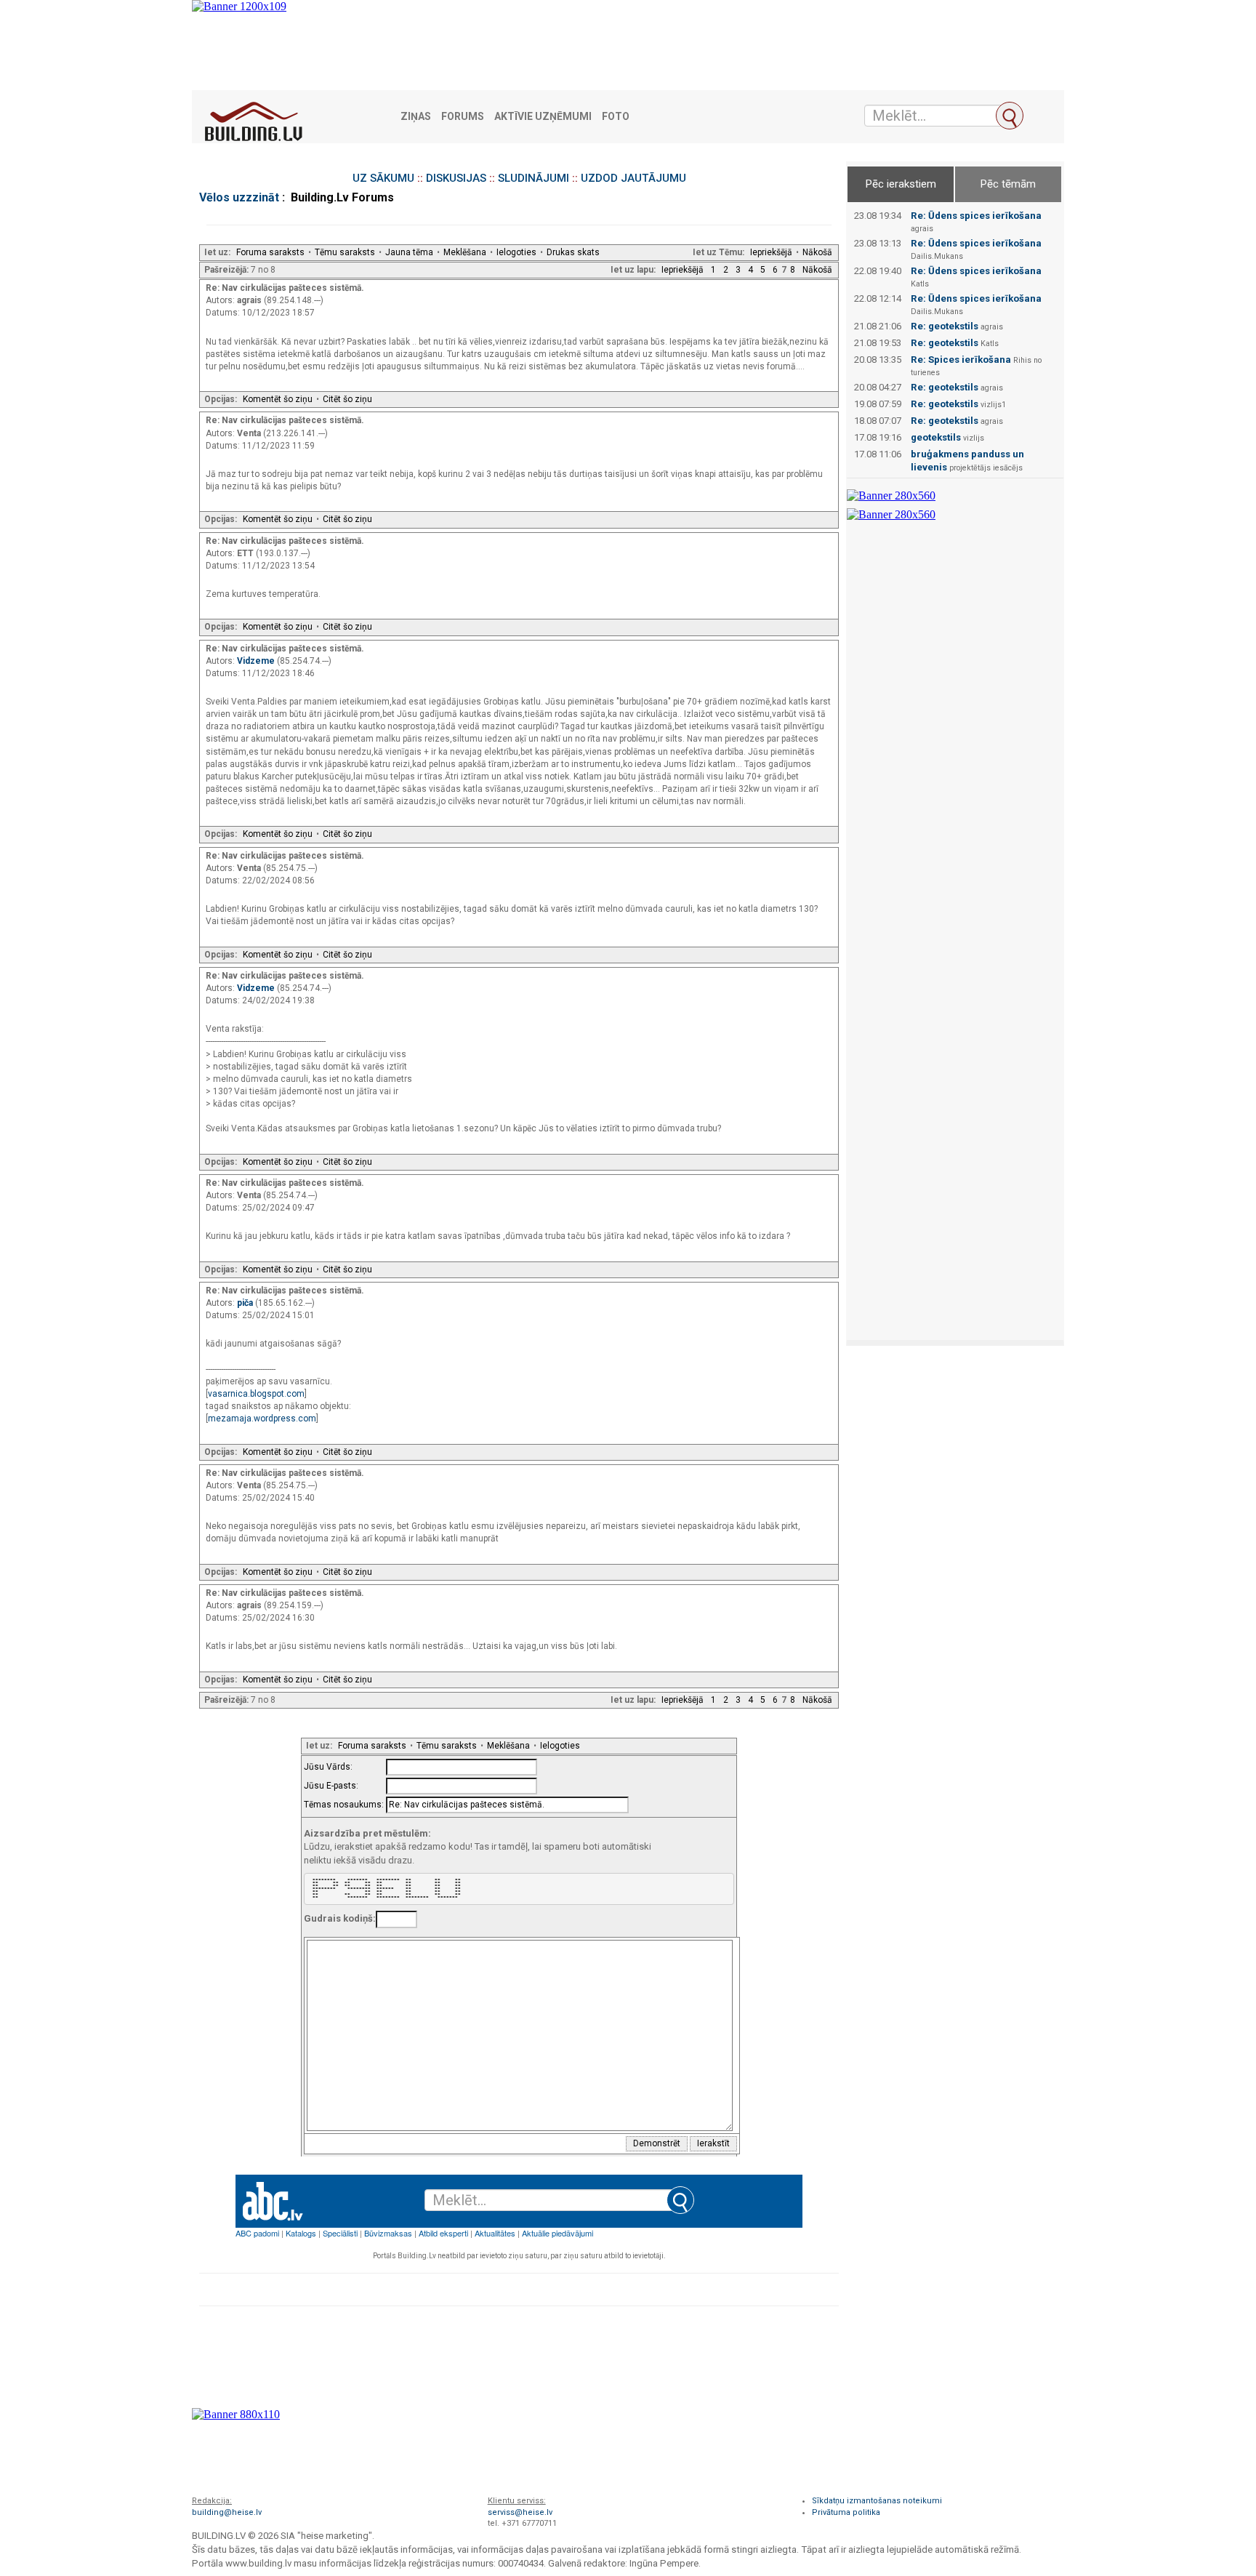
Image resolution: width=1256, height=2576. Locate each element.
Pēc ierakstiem (901, 184)
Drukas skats (573, 252)
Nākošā (817, 252)
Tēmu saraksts (345, 252)
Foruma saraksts (270, 252)
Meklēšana (465, 252)
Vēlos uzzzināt (239, 197)
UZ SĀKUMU (383, 178)
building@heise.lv (227, 2512)
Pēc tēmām (1008, 184)
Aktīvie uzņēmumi (543, 117)
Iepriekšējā (771, 252)
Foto (616, 117)
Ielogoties (516, 252)
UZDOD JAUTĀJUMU (633, 178)
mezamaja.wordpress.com (262, 1419)
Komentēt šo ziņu (278, 399)
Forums (463, 117)
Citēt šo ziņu (347, 399)
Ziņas (416, 117)
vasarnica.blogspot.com (256, 1394)
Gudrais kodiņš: (340, 1918)
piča (246, 1303)
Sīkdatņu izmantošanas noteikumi (877, 2501)
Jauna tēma (409, 252)
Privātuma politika (846, 2512)
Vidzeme (257, 661)
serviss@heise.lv (520, 2512)
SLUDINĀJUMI (534, 178)
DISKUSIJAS (456, 178)
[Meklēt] (1010, 116)
